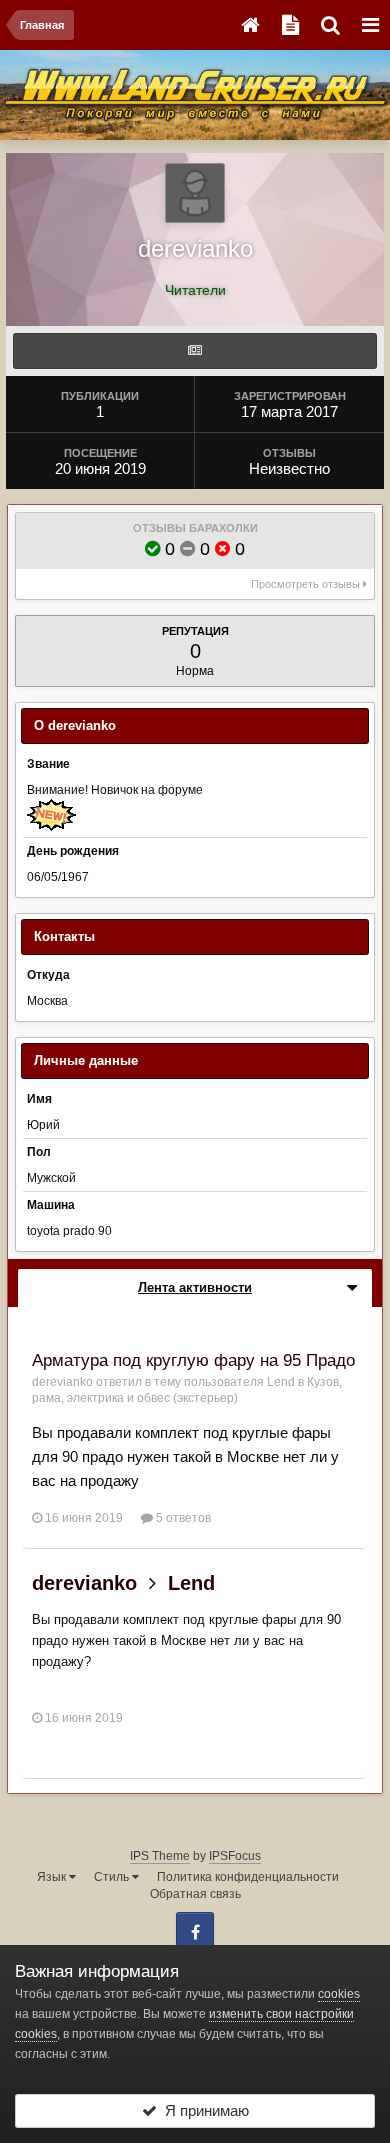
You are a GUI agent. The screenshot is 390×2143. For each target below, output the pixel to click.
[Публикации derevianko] (195, 351)
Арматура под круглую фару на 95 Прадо (193, 1360)
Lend (281, 1382)
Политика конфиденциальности (248, 1877)
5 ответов (182, 1518)
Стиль (113, 1877)
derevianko (62, 1382)
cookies (339, 1994)
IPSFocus (235, 1856)
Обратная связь (195, 1894)
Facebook (195, 1931)
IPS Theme (160, 1856)
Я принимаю (203, 2110)
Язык (53, 1877)
